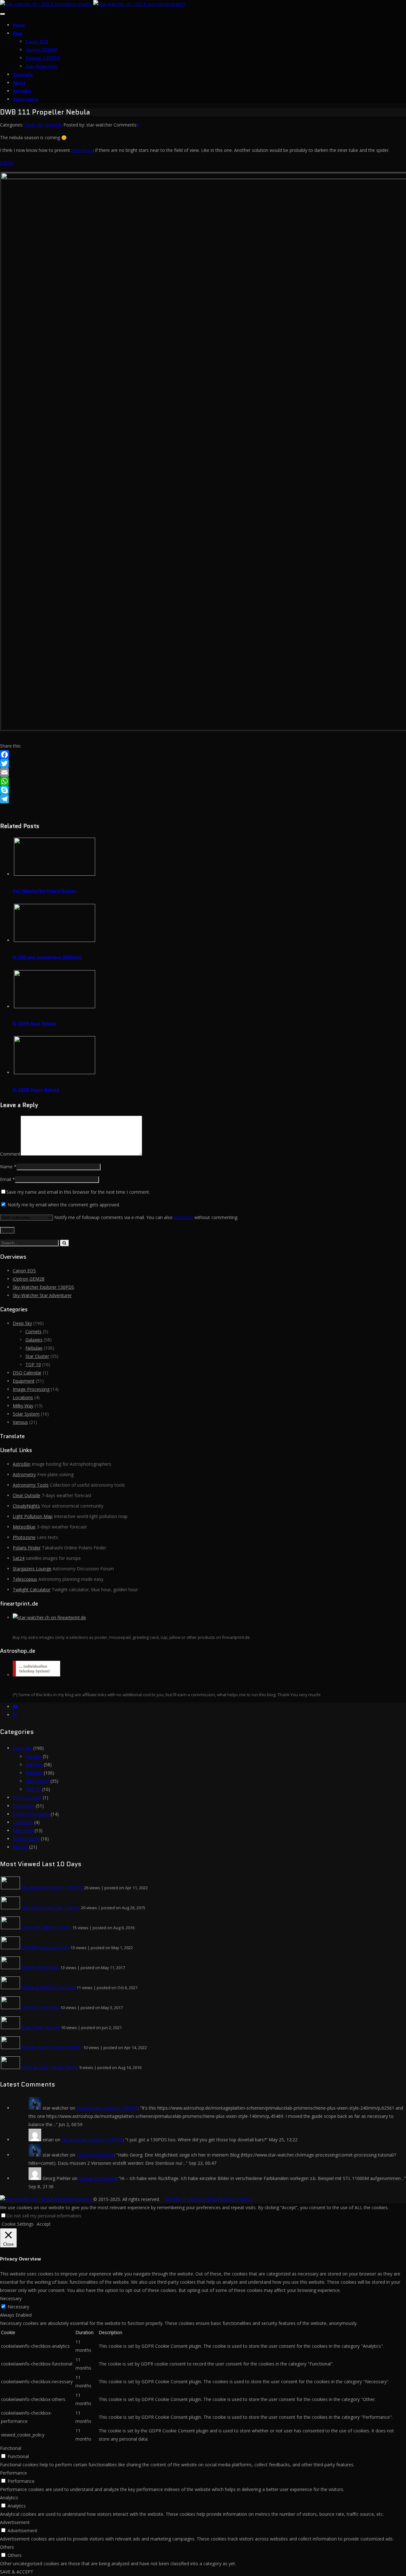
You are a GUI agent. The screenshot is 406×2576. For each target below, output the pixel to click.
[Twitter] (203, 763)
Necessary (18, 2307)
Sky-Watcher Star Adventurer (42, 1295)
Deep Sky (34, 125)
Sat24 (19, 1558)
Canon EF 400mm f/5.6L (46, 1927)
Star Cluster (37, 1356)
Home (19, 25)
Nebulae (54, 125)
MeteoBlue (24, 1527)
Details (7, 163)
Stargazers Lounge (32, 1569)
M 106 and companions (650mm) (47, 957)
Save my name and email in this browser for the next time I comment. (78, 1192)
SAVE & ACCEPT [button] (17, 2572)
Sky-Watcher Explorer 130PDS (43, 1287)
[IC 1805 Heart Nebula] (55, 1072)
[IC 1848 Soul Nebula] (55, 1006)
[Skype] (203, 790)
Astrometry (24, 1474)
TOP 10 (33, 1364)
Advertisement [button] (15, 2522)
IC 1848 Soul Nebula (35, 1023)
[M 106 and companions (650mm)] (55, 940)
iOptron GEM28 (41, 50)
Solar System (26, 1414)
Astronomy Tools (31, 1485)
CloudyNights (26, 1506)
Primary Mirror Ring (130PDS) (52, 2047)
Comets (33, 1331)
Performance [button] (13, 2473)
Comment (10, 1154)
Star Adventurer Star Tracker (50, 1908)
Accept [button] (44, 2224)
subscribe (183, 1217)
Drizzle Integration (40, 1967)
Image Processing (31, 1389)
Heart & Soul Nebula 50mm (50, 2067)
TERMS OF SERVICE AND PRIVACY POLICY (209, 2199)
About (19, 83)
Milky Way (23, 1406)
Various (20, 1422)
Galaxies (34, 1340)
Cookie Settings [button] (18, 2224)
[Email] (203, 772)
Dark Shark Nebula (40, 2027)
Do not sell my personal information (44, 2216)
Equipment (24, 1381)
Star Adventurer (41, 66)
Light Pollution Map (33, 1516)
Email (6, 1179)
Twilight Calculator (32, 1590)
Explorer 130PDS (43, 58)
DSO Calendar (27, 1373)
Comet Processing (40, 2007)
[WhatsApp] (203, 781)
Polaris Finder (27, 1548)
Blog (18, 33)
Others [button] (7, 2547)
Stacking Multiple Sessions (48, 1987)
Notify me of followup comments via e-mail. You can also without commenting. (146, 1217)
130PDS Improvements (45, 1947)
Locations (23, 1397)
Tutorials (23, 75)
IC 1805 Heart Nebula (36, 1090)
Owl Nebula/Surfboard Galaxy (45, 891)
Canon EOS (37, 42)
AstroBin (22, 91)
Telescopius (26, 99)
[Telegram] (203, 799)
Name (6, 1167)
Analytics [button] (9, 2498)
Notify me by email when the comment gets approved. (63, 1205)
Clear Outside (26, 1495)
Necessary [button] (11, 2298)
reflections (82, 150)
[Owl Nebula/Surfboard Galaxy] (55, 874)
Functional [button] (11, 2448)
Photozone (24, 1537)
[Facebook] (203, 755)
